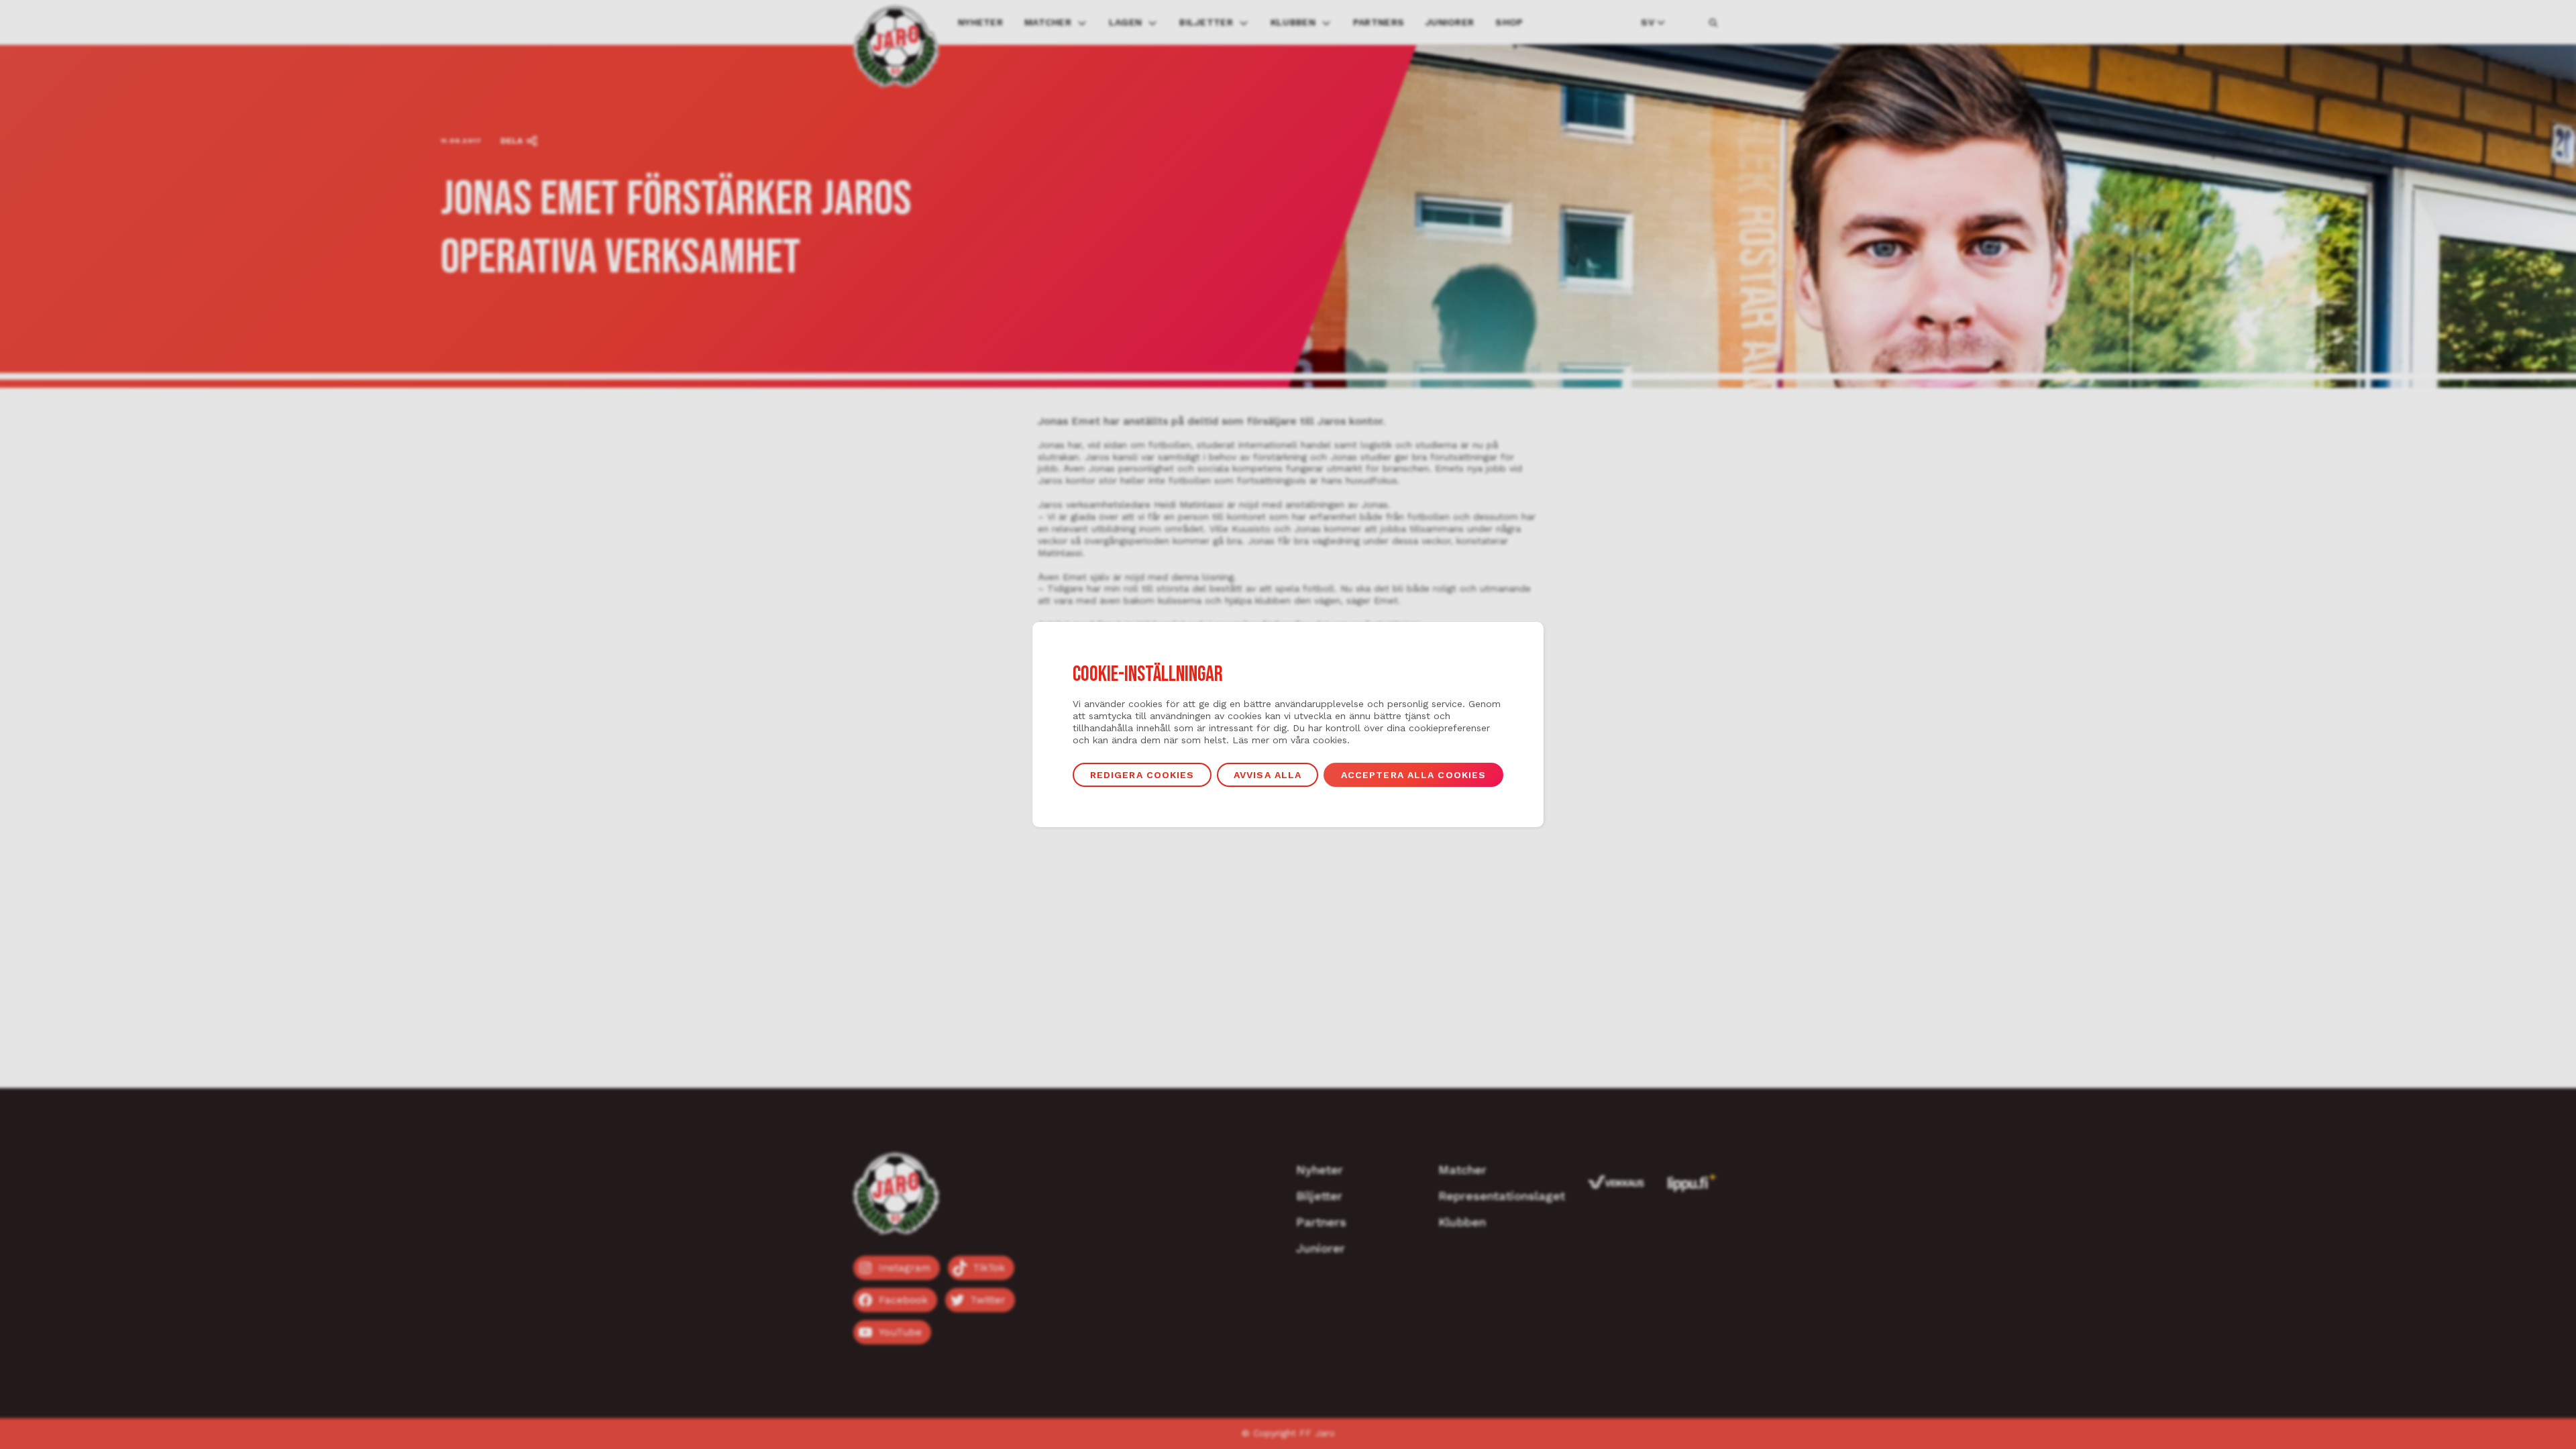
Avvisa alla (1268, 775)
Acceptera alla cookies (1414, 775)
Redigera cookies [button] (1142, 775)
